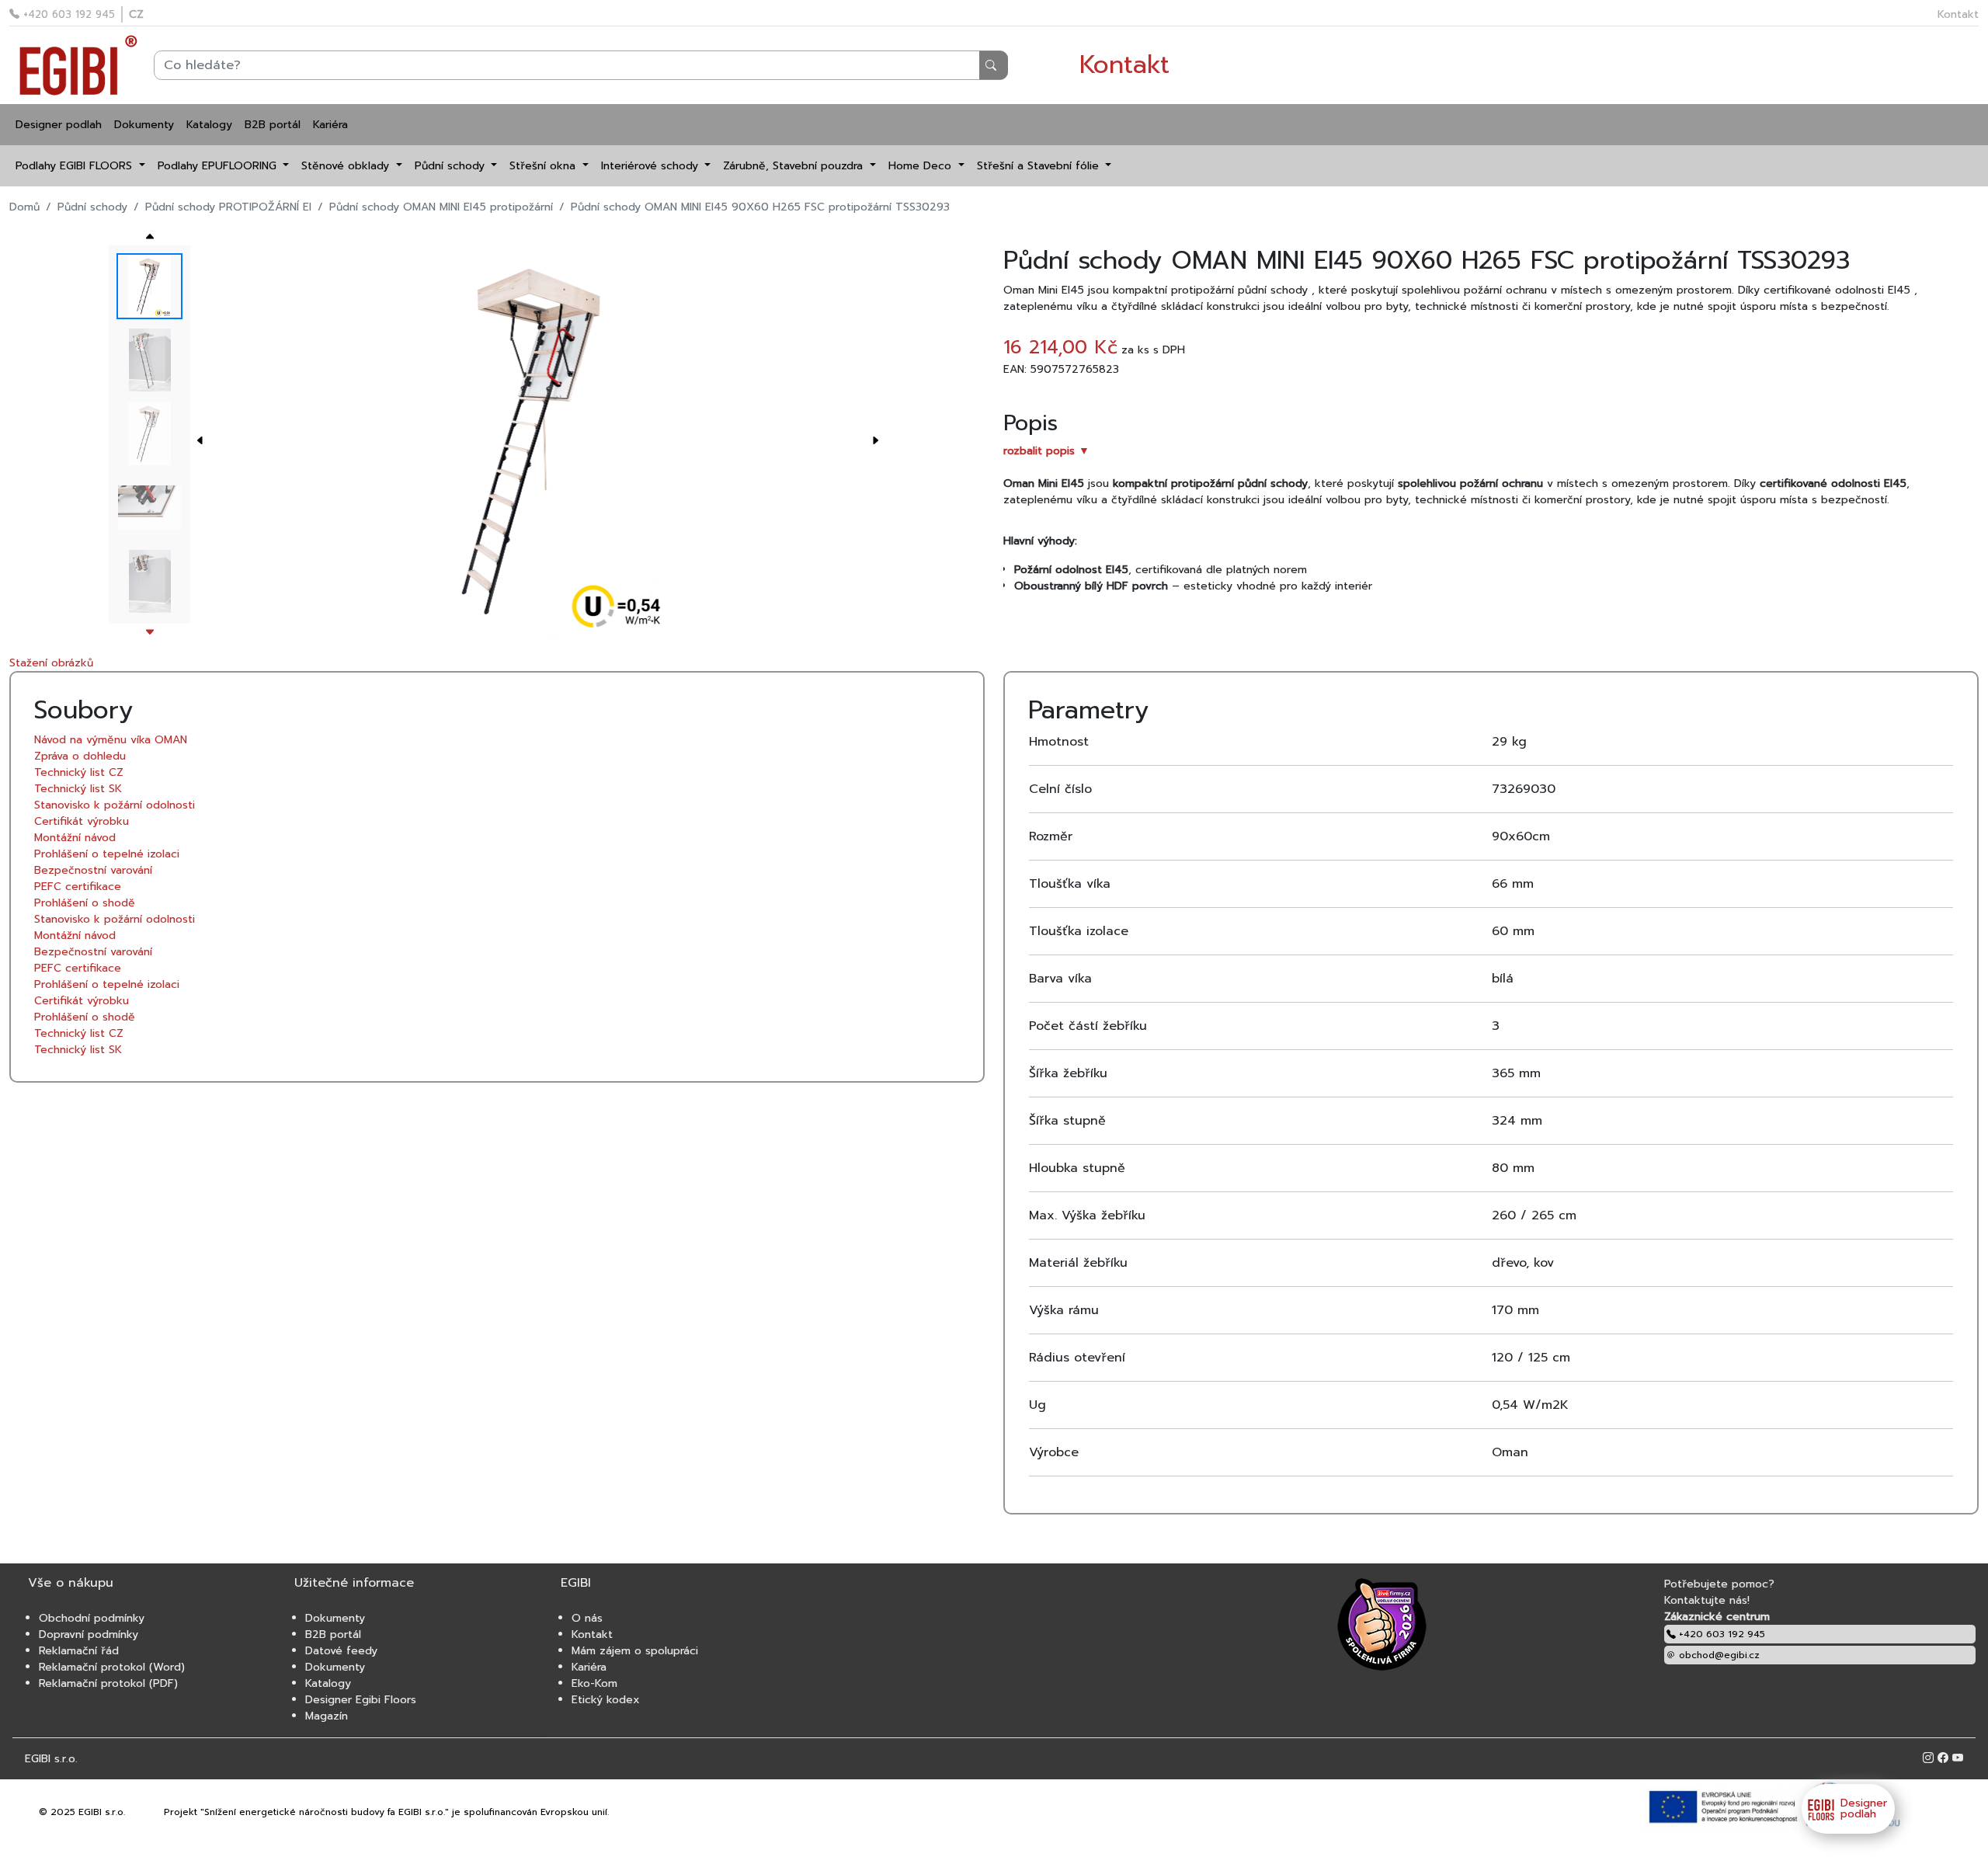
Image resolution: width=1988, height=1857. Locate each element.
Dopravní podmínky (89, 1634)
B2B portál (273, 125)
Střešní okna (544, 166)
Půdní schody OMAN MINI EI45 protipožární (441, 207)
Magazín (327, 1716)
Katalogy (209, 125)
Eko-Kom (594, 1683)
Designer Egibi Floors (361, 1700)
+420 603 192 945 (67, 14)
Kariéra (330, 125)
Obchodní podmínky (92, 1618)
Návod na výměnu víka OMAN (111, 740)
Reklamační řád (79, 1651)
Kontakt (1958, 14)
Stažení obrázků (51, 663)
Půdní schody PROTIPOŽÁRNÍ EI (228, 207)
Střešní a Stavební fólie (1040, 166)
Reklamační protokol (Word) (112, 1667)
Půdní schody (452, 166)
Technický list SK (78, 789)
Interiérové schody (652, 166)
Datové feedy (341, 1651)
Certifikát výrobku (82, 821)
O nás (587, 1618)
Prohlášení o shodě (85, 903)
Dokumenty (144, 125)
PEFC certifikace (78, 887)
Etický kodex (606, 1700)
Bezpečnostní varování (93, 870)
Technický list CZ (79, 772)
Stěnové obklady (347, 166)
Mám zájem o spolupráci (635, 1651)
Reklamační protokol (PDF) (108, 1683)
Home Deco (922, 166)
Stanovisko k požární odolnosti (115, 805)
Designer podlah (59, 125)
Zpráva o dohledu (80, 756)
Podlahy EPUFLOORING (219, 166)
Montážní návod (75, 838)
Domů (24, 207)
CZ (136, 14)
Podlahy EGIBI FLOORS (76, 166)
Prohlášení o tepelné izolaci (107, 854)
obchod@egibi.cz (1718, 1655)
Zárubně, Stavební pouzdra (795, 166)
